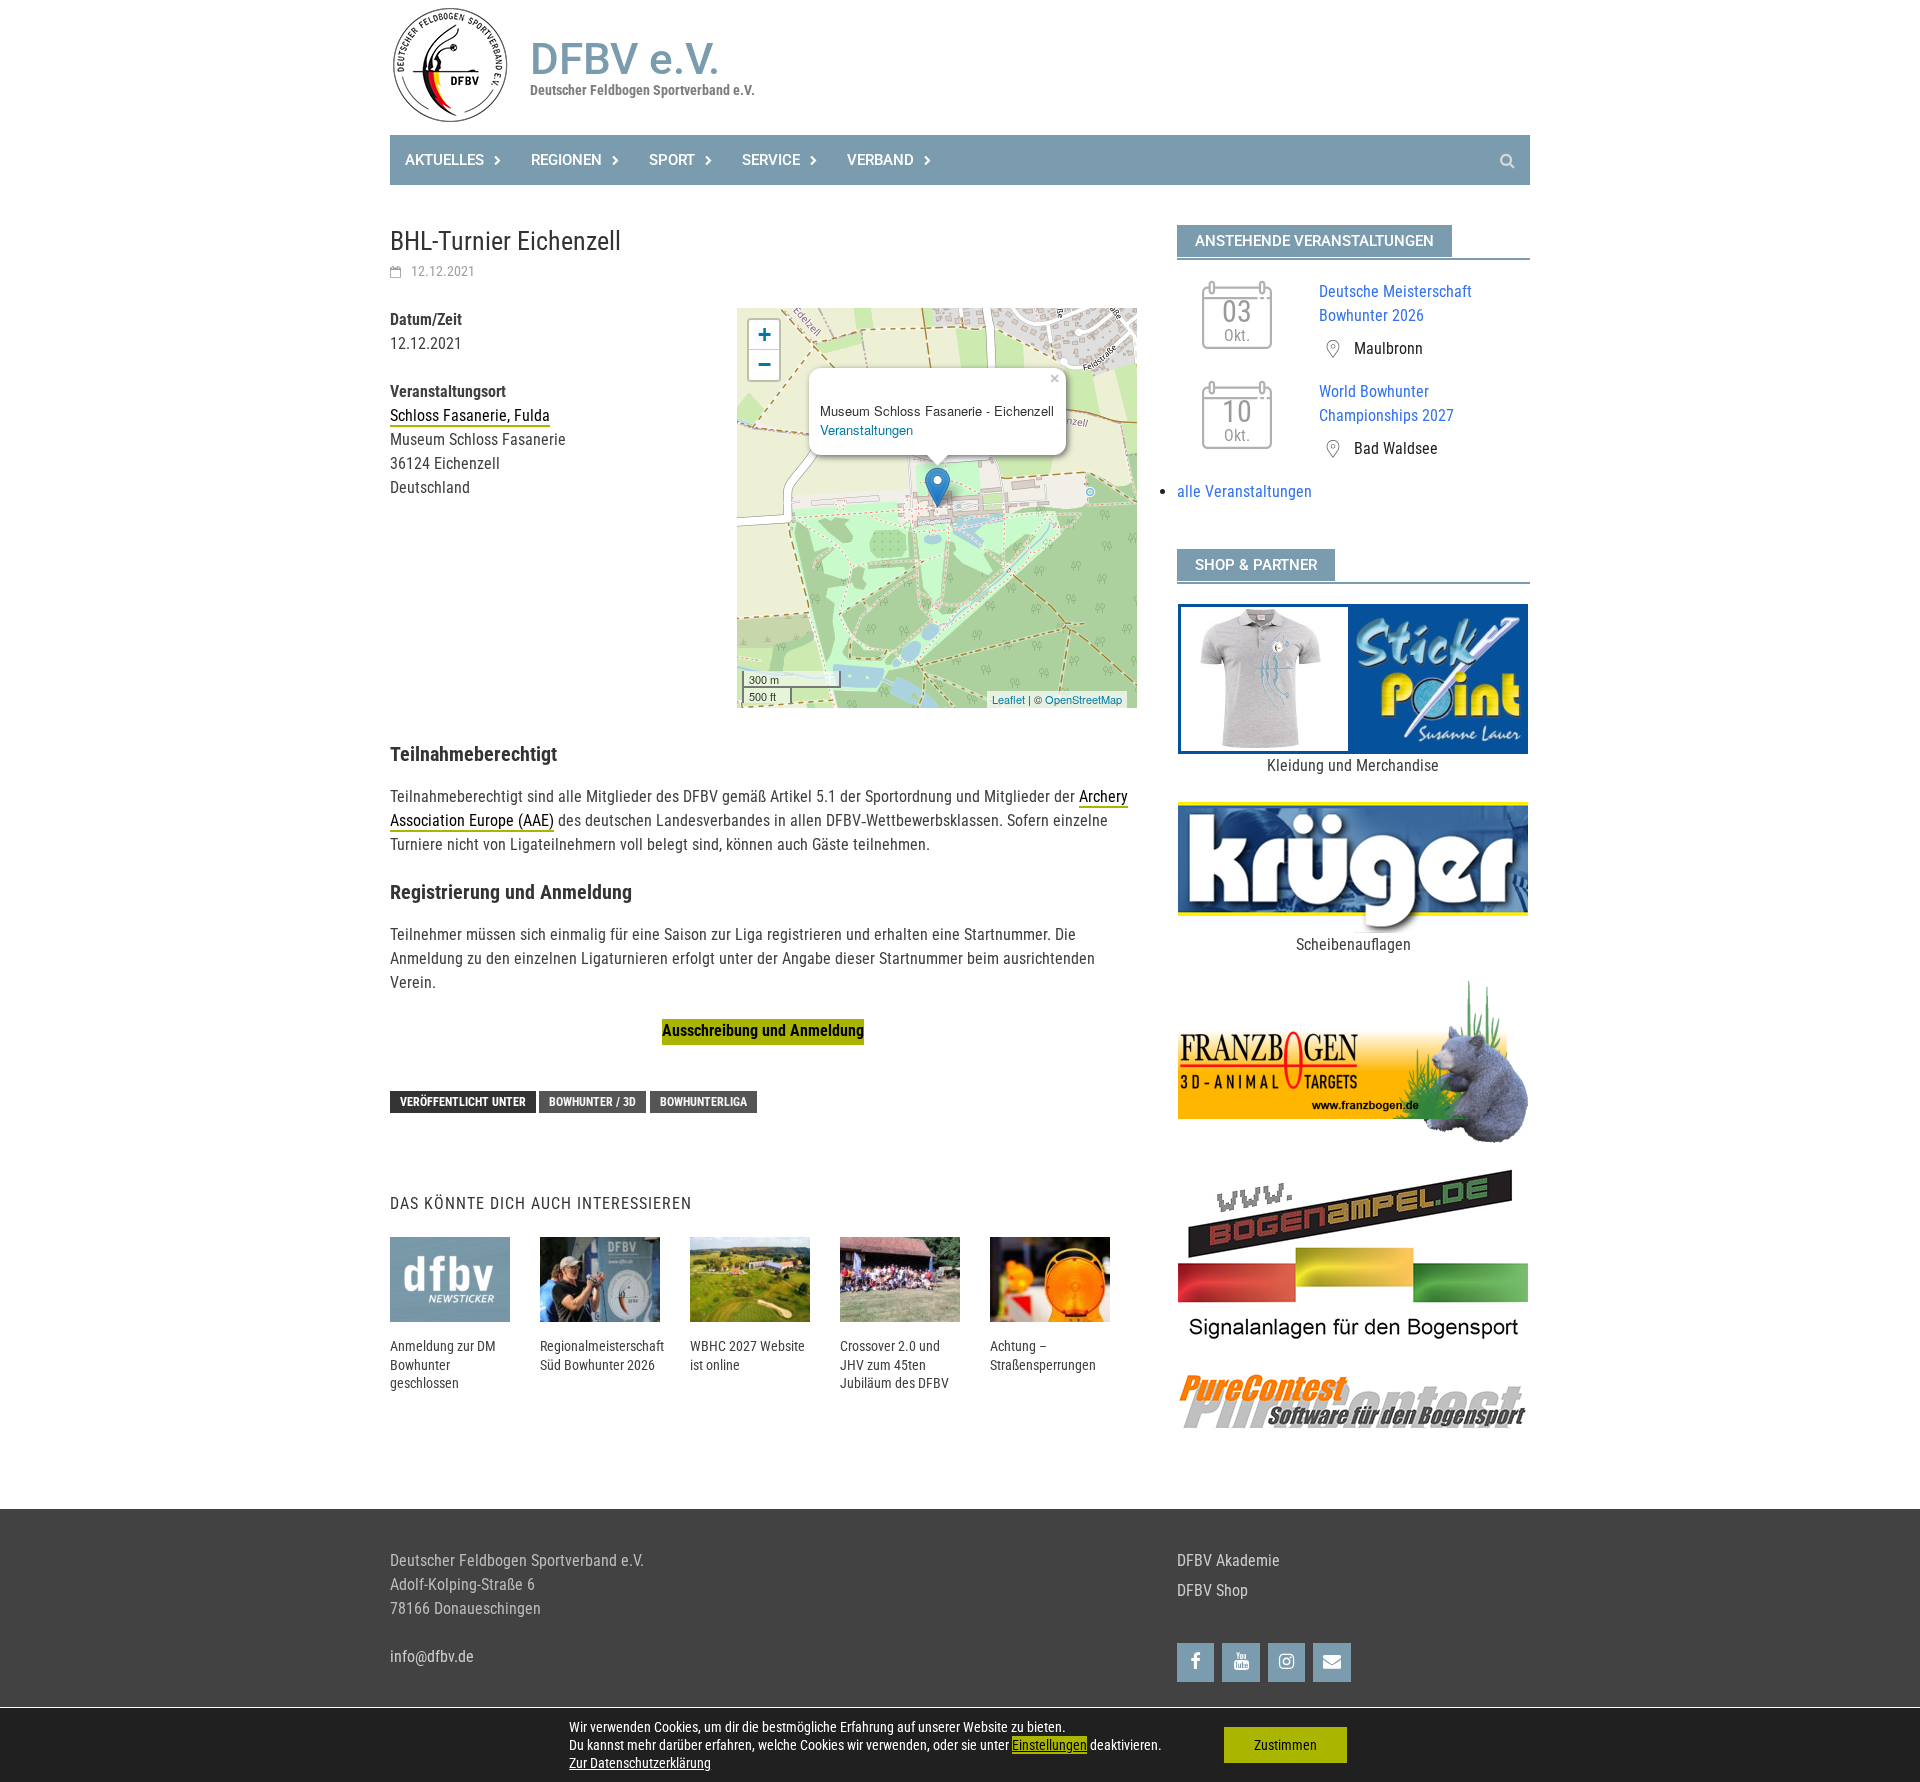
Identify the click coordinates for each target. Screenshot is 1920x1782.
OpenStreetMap (1083, 699)
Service (771, 160)
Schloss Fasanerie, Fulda (470, 415)
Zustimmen (1285, 1745)
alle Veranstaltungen (1244, 491)
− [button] (764, 364)
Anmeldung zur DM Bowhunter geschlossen (443, 1364)
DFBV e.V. (625, 59)
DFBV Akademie (1228, 1560)
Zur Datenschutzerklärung (640, 1763)
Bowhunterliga (703, 1102)
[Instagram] (1287, 1662)
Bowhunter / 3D (592, 1102)
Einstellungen (1049, 1745)
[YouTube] (1241, 1662)
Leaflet (1008, 699)
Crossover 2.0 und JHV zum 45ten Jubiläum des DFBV (894, 1364)
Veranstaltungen (866, 429)
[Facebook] (1196, 1662)
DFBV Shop (1212, 1590)
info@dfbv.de (432, 1656)
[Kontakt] (1332, 1662)
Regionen (566, 160)
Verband (880, 160)
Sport (672, 160)
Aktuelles (444, 160)
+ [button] (764, 334)
